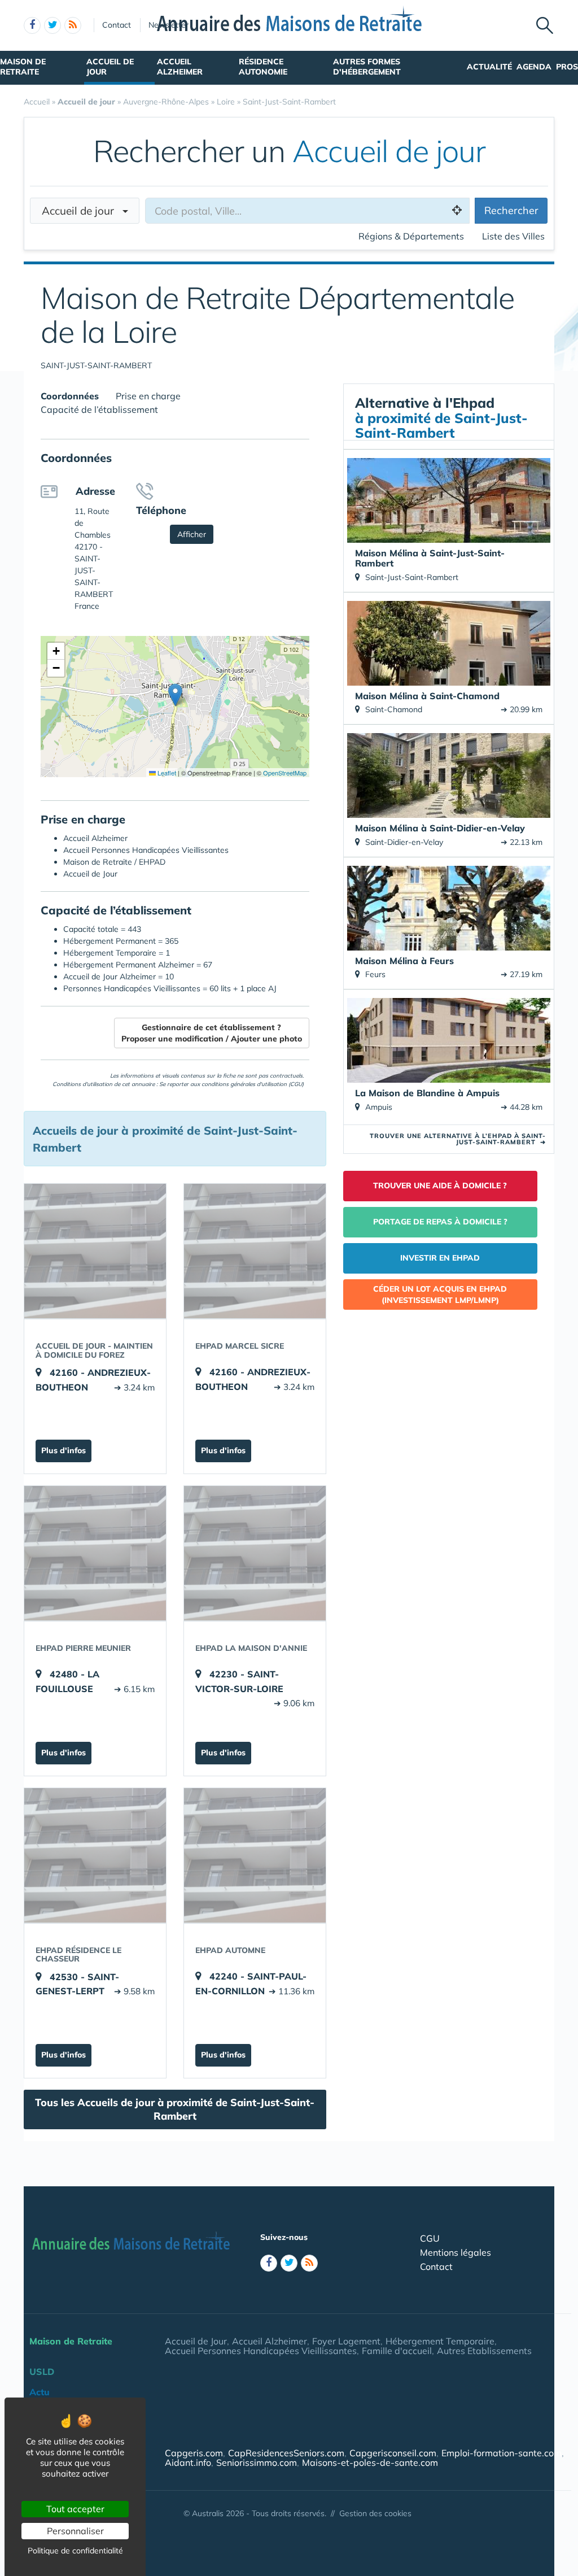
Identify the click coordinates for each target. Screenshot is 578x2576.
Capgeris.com (194, 2453)
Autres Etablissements (484, 2351)
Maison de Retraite (23, 67)
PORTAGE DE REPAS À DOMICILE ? (440, 1222)
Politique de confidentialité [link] (75, 2551)
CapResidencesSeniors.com (286, 2453)
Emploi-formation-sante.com (502, 2453)
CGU (430, 2238)
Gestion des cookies (375, 2513)
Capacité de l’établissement (99, 409)
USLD (42, 2372)
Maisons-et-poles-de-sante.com (370, 2462)
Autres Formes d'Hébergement (367, 67)
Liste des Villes (513, 236)
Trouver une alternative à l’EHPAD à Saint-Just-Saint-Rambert (458, 1139)
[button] (175, 695)
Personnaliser (75, 2531)
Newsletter (168, 25)
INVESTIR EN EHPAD (440, 1258)
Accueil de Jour (110, 67)
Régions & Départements (411, 236)
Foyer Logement (346, 2341)
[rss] (73, 25)
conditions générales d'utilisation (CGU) (253, 1084)
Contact (117, 25)
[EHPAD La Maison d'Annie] (255, 1553)
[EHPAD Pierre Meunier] (95, 1553)
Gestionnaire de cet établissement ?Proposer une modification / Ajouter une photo (212, 1033)
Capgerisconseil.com (393, 2453)
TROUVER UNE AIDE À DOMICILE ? (440, 1185)
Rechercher (511, 210)
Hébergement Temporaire (440, 2341)
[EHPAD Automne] (255, 1855)
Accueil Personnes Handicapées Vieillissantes (261, 2351)
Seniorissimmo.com (257, 2462)
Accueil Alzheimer (180, 67)
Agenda (534, 67)
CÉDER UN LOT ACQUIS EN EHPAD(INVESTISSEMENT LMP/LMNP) (440, 1294)
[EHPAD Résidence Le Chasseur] (95, 1855)
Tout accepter (75, 2509)
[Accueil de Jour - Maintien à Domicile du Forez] (95, 1251)
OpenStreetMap (285, 773)
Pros (567, 67)
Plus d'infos (64, 1450)
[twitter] (52, 25)
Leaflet (166, 773)
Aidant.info (188, 2462)
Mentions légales (456, 2252)
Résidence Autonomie (263, 67)
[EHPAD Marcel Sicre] (255, 1251)
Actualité (489, 67)
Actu (40, 2392)
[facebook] (32, 25)
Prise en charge (148, 396)
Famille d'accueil (397, 2351)
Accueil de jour (82, 211)
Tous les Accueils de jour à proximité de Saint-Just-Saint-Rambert (175, 2109)
